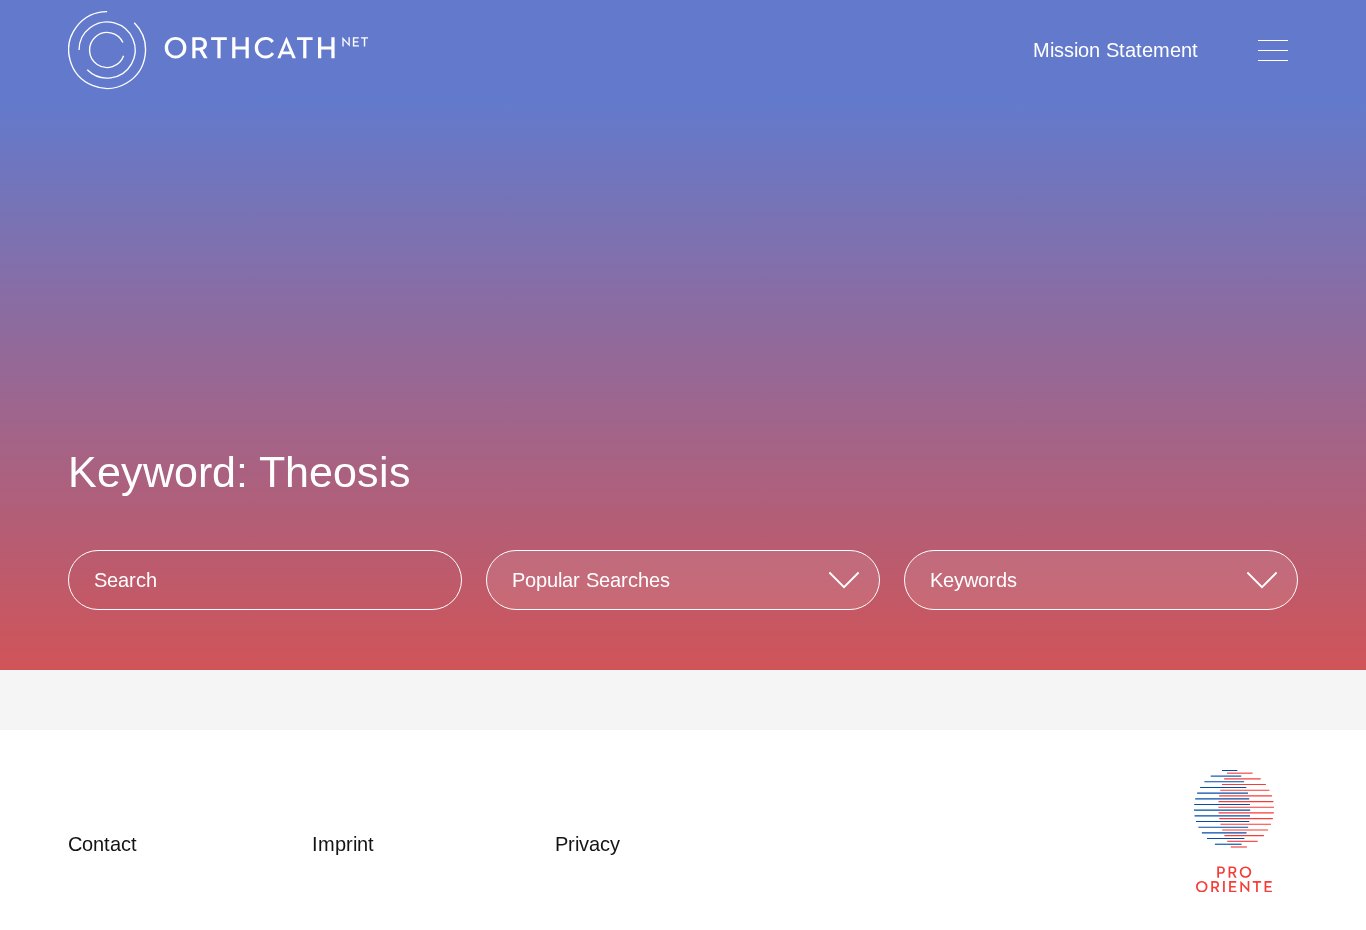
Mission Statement (1115, 50)
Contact (102, 844)
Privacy (587, 844)
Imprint (343, 844)
